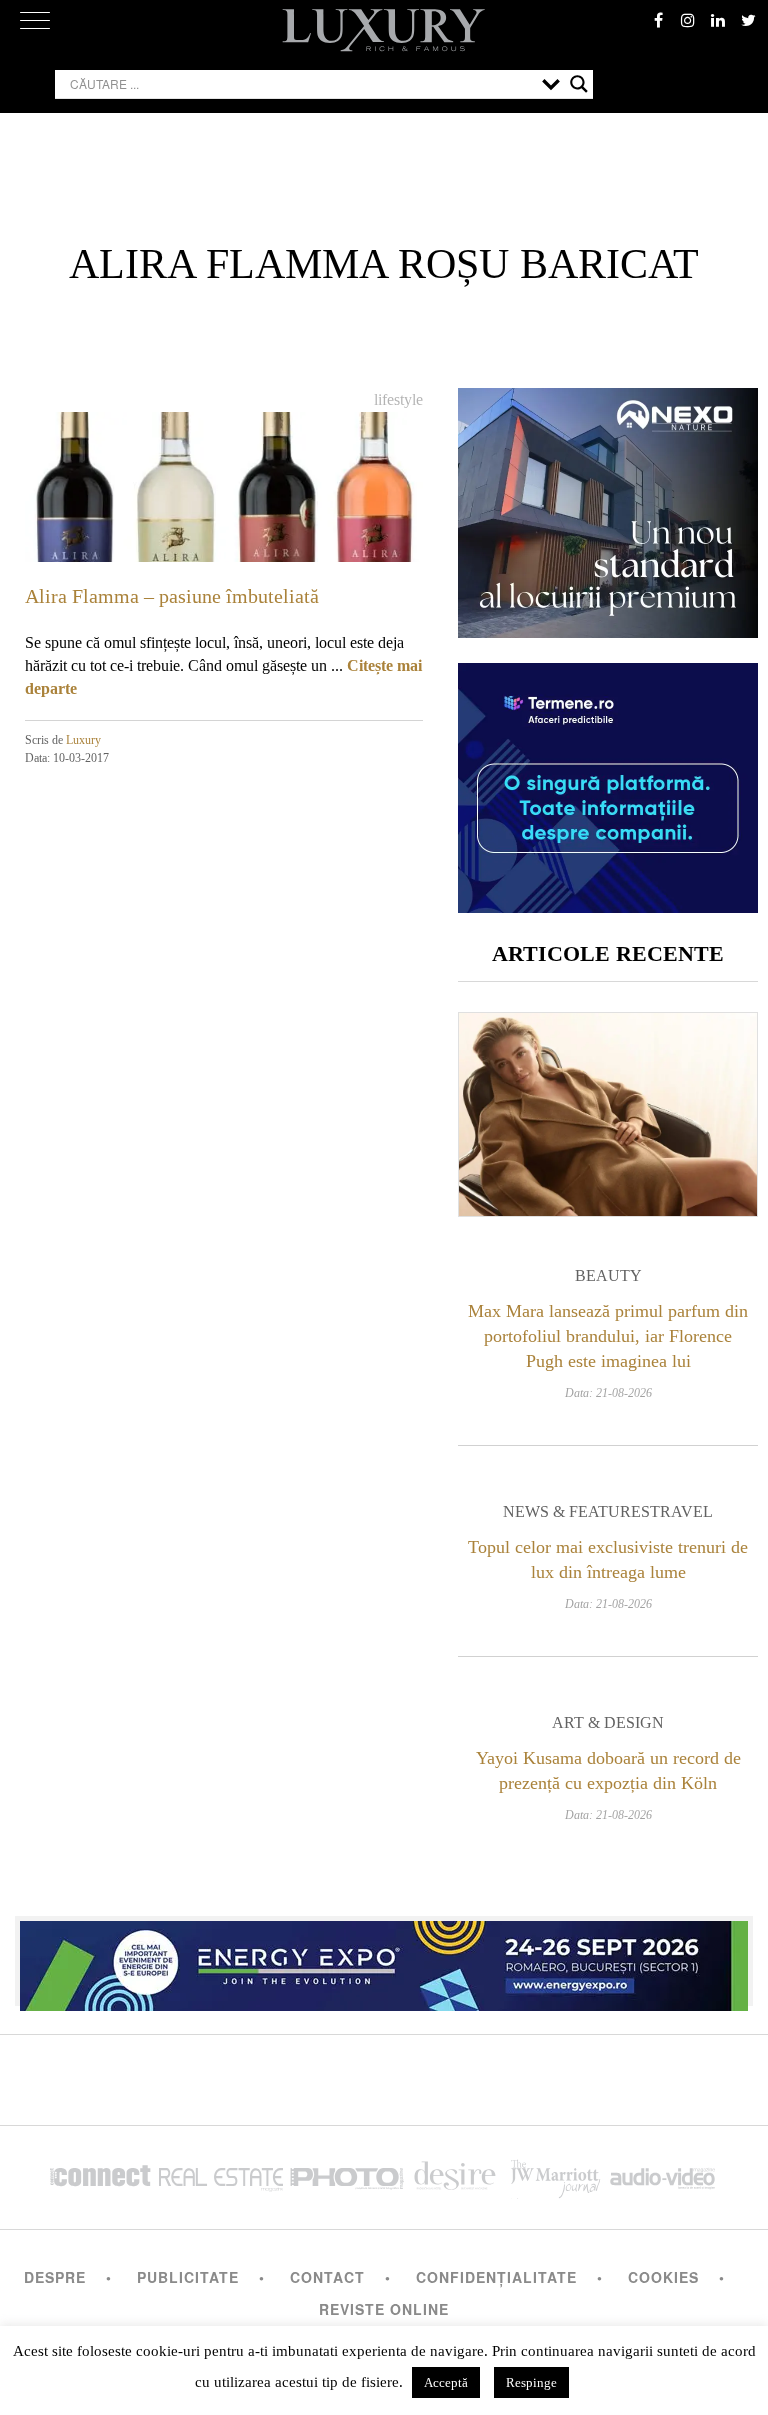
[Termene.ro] (608, 905)
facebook (658, 20)
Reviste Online (384, 2309)
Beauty (608, 1275)
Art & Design (608, 1722)
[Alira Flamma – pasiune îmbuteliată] (224, 523)
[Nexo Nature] (608, 630)
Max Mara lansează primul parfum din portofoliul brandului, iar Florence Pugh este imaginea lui (608, 1336)
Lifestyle (398, 399)
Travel (681, 1511)
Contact (327, 2277)
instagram (688, 20)
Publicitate (188, 2277)
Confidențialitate (496, 2277)
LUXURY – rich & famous (384, 30)
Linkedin (718, 20)
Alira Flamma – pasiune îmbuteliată (172, 596)
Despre (55, 2277)
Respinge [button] (531, 2382)
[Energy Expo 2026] (384, 1961)
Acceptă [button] (446, 2382)
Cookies (663, 2277)
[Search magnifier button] (579, 84)
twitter (748, 20)
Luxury (83, 740)
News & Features (576, 1511)
